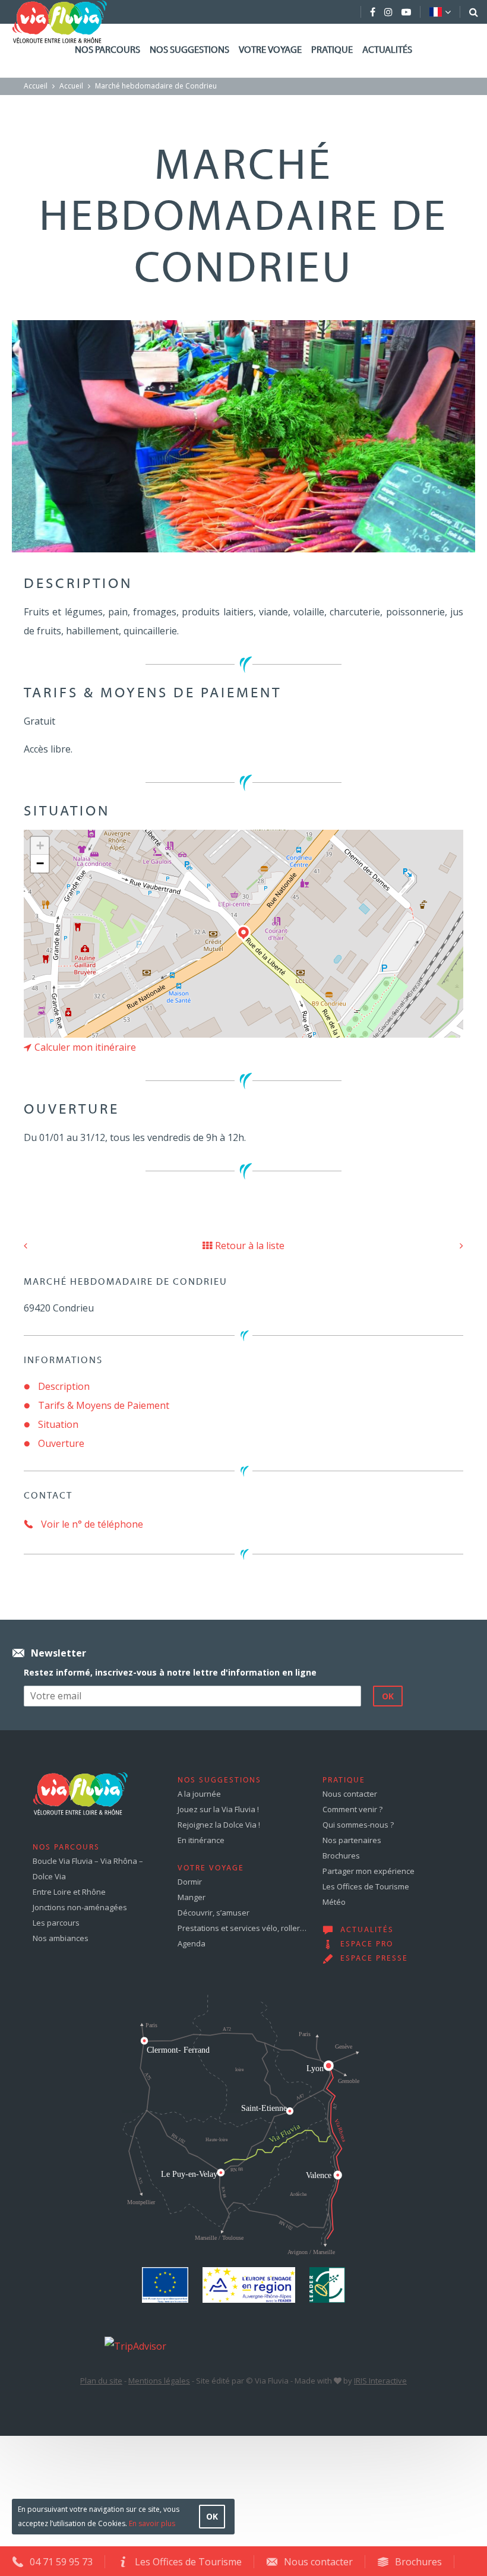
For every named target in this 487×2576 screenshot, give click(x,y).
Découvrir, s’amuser (214, 1913)
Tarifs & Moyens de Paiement (104, 1405)
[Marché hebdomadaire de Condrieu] (243, 435)
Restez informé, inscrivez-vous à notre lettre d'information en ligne (170, 1672)
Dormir (190, 1882)
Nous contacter (350, 1794)
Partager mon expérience (369, 1871)
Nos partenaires (352, 1840)
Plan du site (101, 2381)
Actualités (387, 50)
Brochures (341, 1856)
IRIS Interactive (380, 2381)
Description (64, 1386)
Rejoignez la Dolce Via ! (219, 1825)
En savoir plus (152, 2523)
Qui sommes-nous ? (358, 1825)
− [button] (40, 863)
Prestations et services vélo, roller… (242, 1928)
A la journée (199, 1794)
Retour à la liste (250, 1246)
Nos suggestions (189, 50)
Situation (58, 1424)
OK (212, 2516)
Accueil (36, 86)
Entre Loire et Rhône (69, 1892)
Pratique (332, 50)
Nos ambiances (61, 1938)
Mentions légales (159, 2381)
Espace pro (367, 1945)
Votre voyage (270, 50)
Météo (334, 1902)
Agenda (192, 1943)
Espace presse (374, 1959)
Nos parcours (107, 50)
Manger (192, 1897)
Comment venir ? (352, 1809)
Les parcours (56, 1923)
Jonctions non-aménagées (80, 1907)
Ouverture (61, 1443)
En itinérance (201, 1840)
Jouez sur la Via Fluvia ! (218, 1809)
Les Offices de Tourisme (366, 1886)
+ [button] (40, 846)
